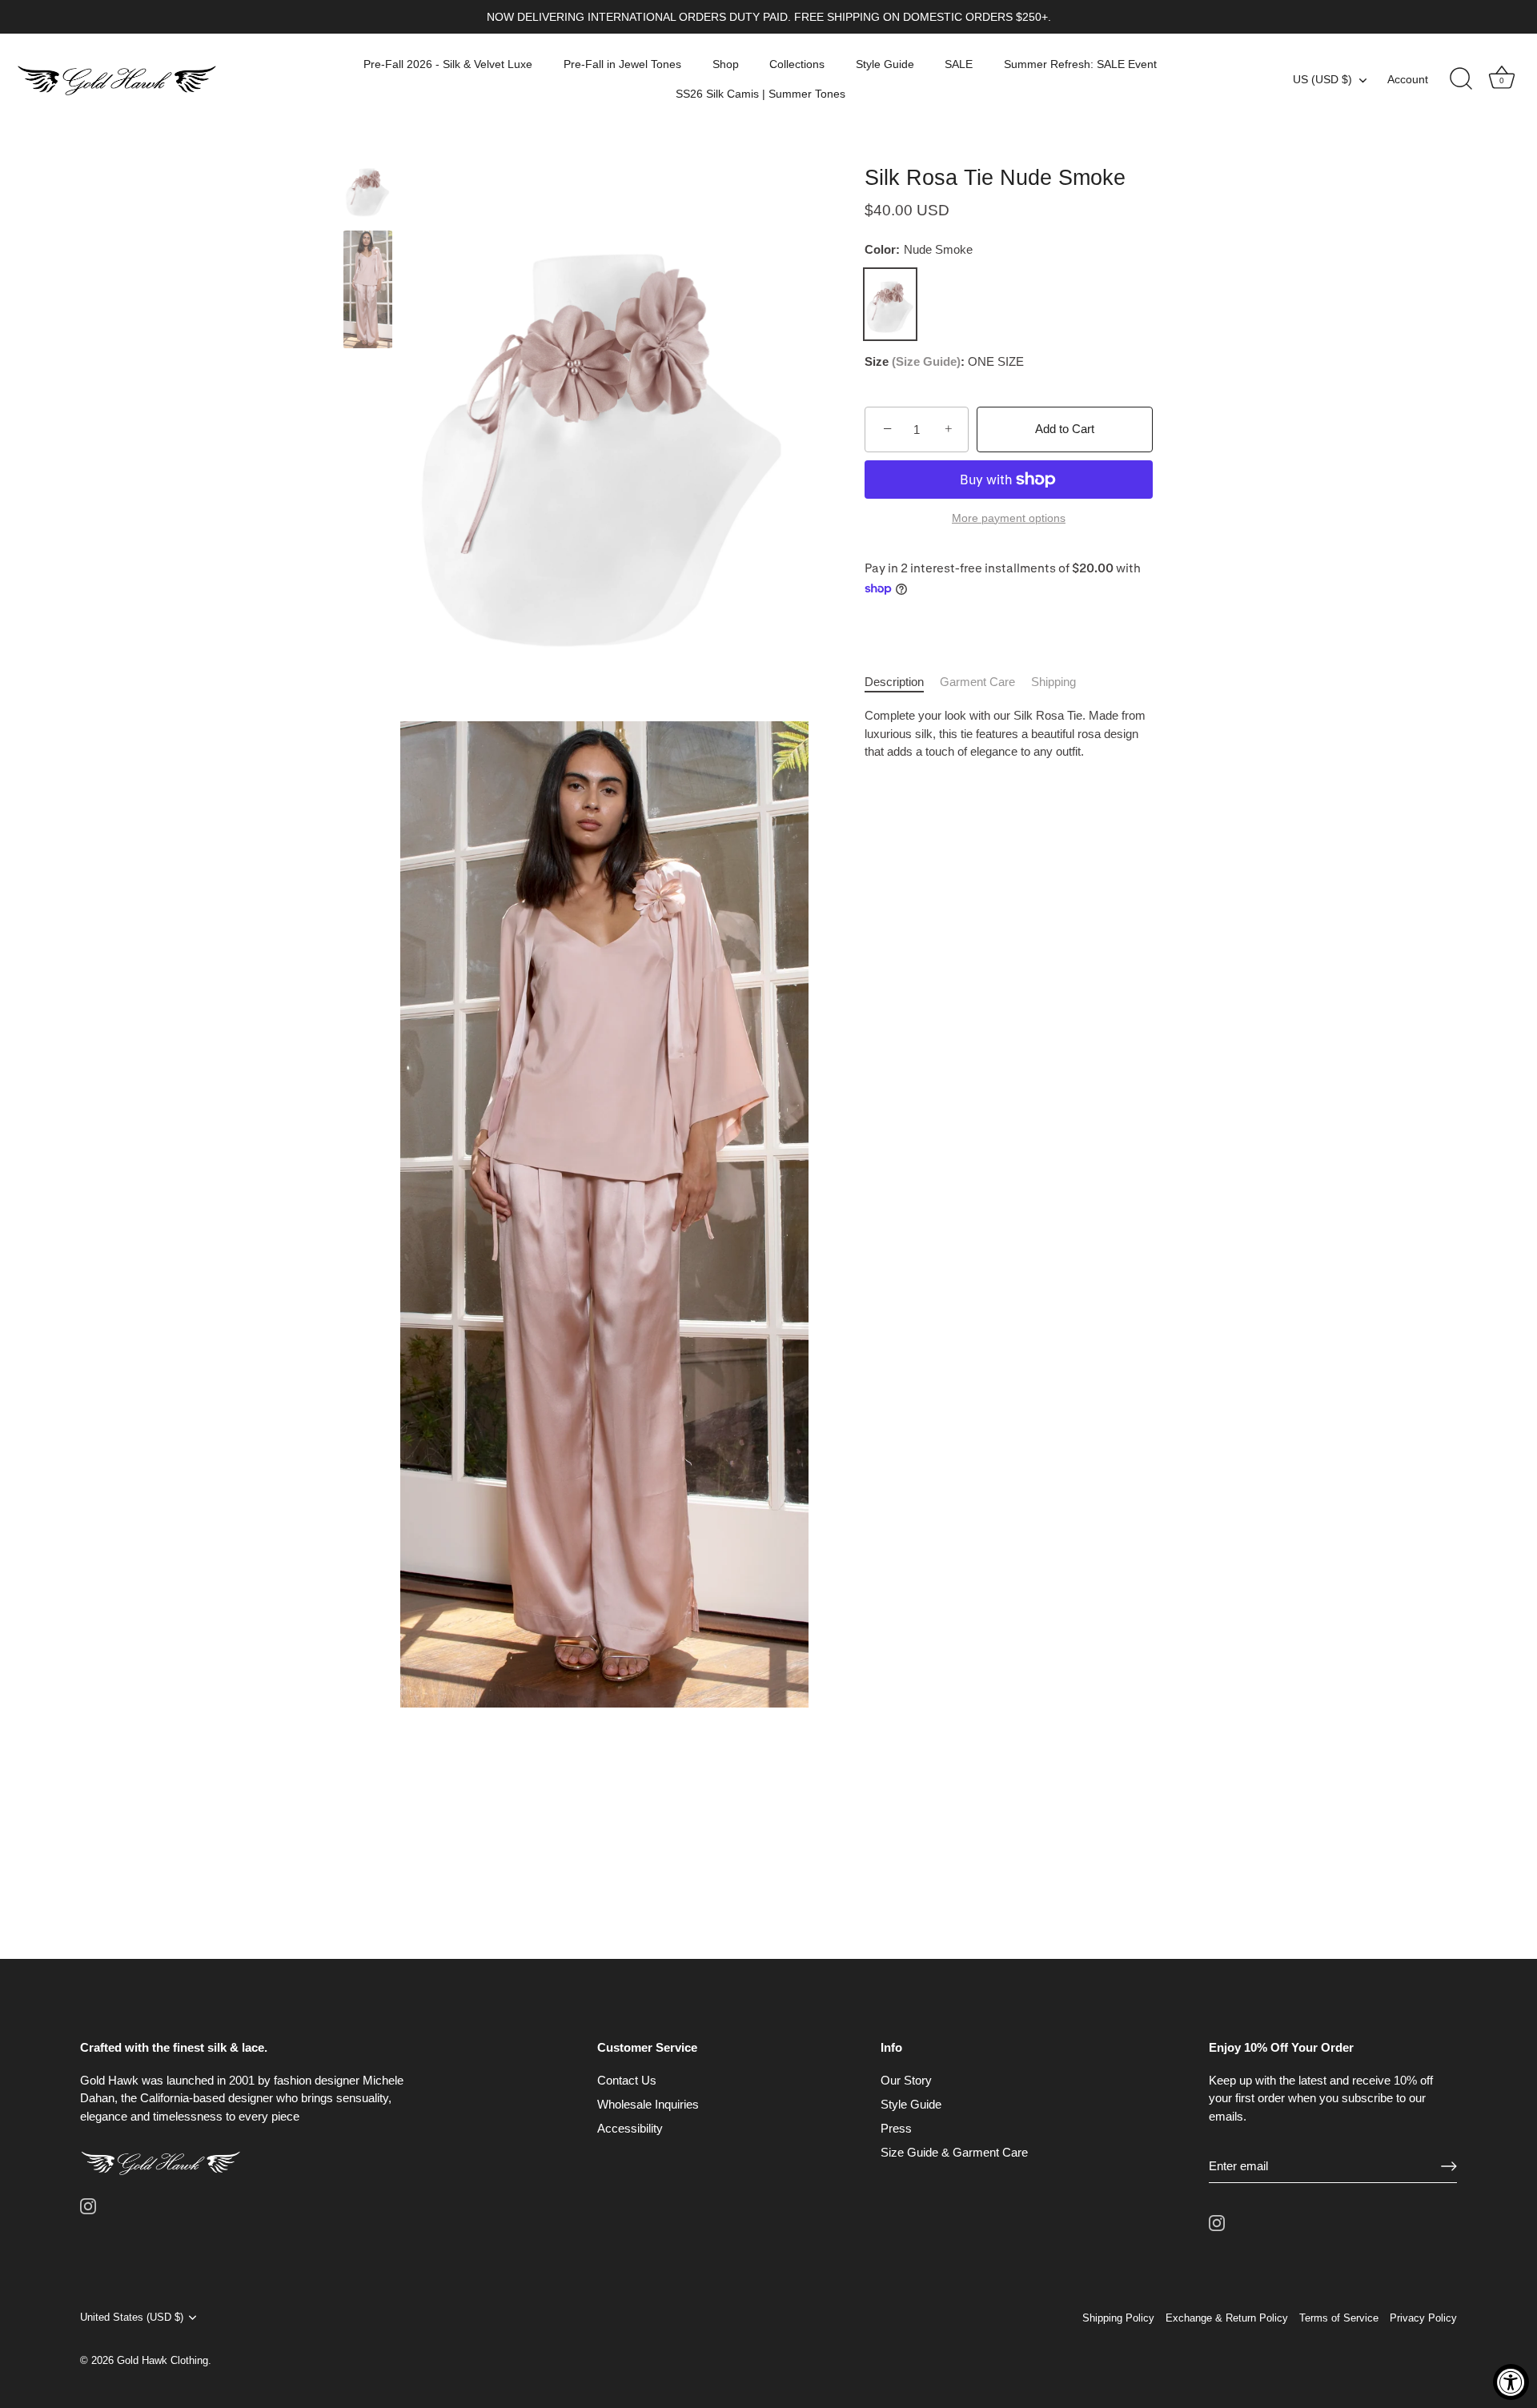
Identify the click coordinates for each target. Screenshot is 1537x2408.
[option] (368, 192)
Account (1408, 79)
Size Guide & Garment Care (954, 2152)
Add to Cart (1065, 429)
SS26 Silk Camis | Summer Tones (760, 94)
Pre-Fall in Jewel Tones (622, 64)
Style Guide (885, 64)
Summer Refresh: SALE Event (1080, 64)
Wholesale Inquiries (648, 2104)
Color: (919, 250)
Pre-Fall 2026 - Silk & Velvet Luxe (448, 64)
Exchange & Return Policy (1227, 2318)
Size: (915, 362)
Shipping (1053, 682)
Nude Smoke (890, 305)
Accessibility (630, 2128)
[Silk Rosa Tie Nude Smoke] (368, 189)
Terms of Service (1339, 2318)
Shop (726, 64)
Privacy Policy (1423, 2318)
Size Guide (926, 362)
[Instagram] (88, 2205)
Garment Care (977, 682)
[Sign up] (1449, 2166)
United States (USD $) (132, 2317)
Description (894, 682)
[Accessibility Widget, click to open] (1511, 2382)
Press (896, 2128)
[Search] (1461, 79)
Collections (797, 64)
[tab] (902, 682)
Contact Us (627, 2080)
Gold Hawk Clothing (163, 2360)
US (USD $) (1322, 79)
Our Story (906, 2080)
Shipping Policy (1118, 2318)
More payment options (1009, 518)
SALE (959, 64)
